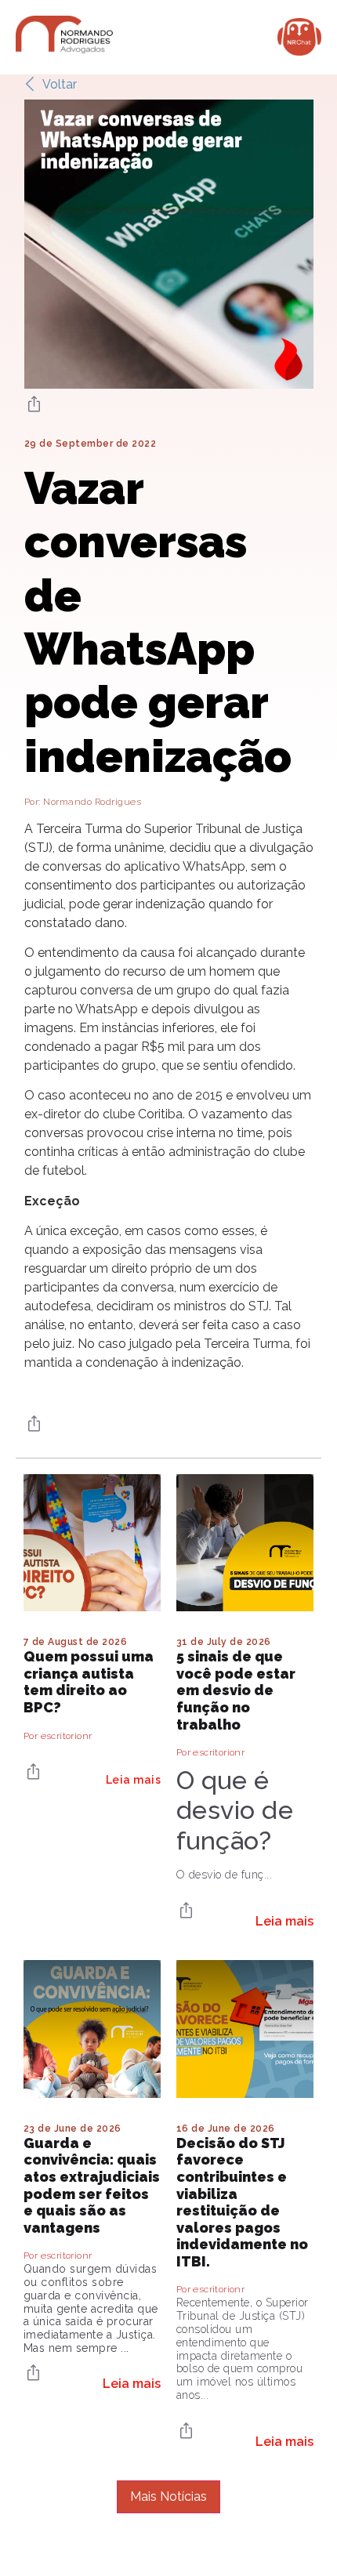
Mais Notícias (168, 2496)
